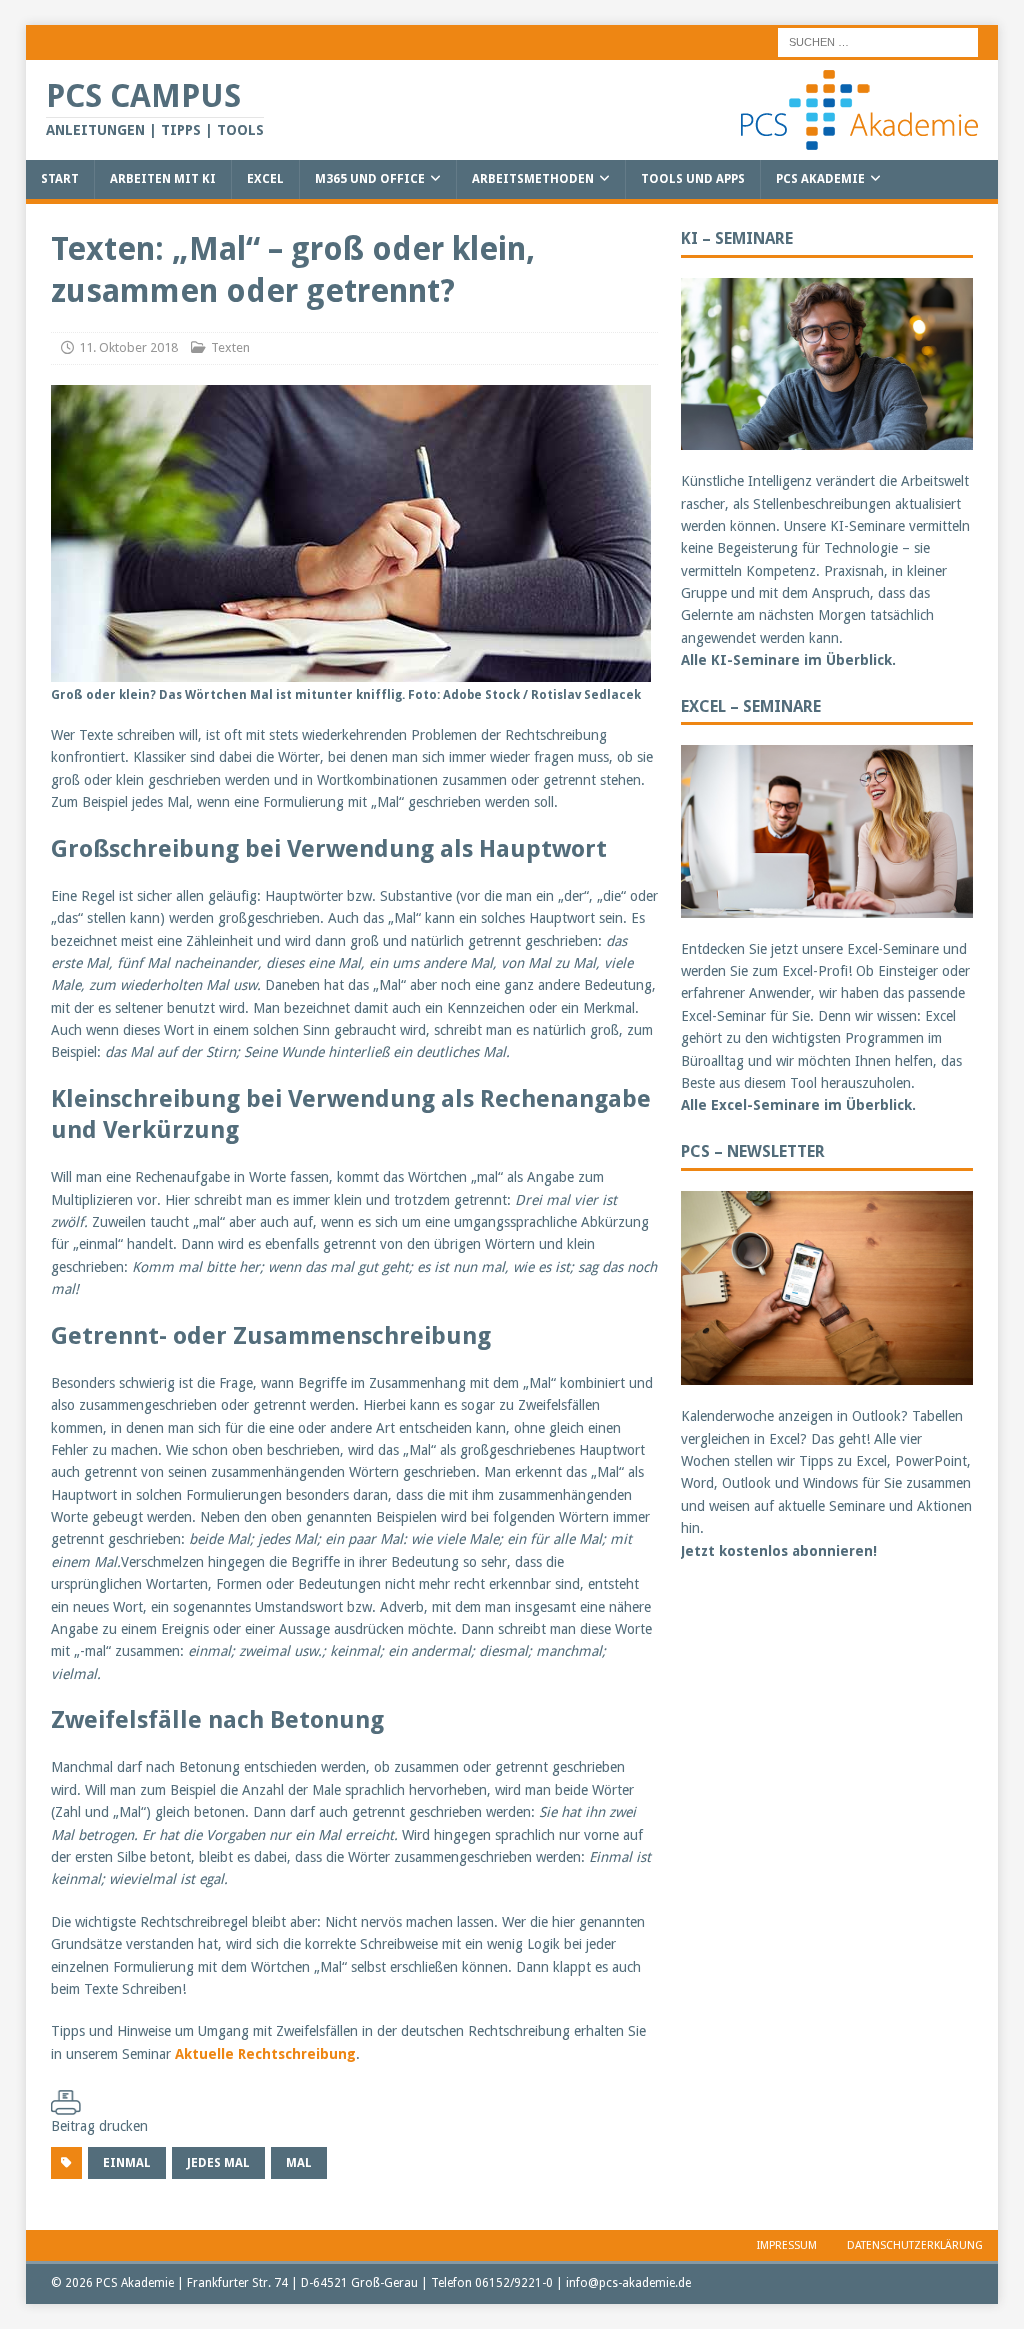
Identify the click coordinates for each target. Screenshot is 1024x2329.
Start (60, 179)
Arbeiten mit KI (163, 179)
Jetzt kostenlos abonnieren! (779, 1551)
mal (299, 2163)
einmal (127, 2163)
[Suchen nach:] (878, 41)
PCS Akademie (820, 179)
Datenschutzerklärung (915, 2245)
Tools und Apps (693, 179)
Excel (265, 179)
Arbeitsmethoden (533, 179)
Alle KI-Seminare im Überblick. (788, 660)
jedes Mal (218, 2163)
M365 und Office (370, 179)
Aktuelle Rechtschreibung (265, 2054)
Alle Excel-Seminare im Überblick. (798, 1105)
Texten (230, 347)
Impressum (787, 2245)
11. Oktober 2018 (128, 347)
